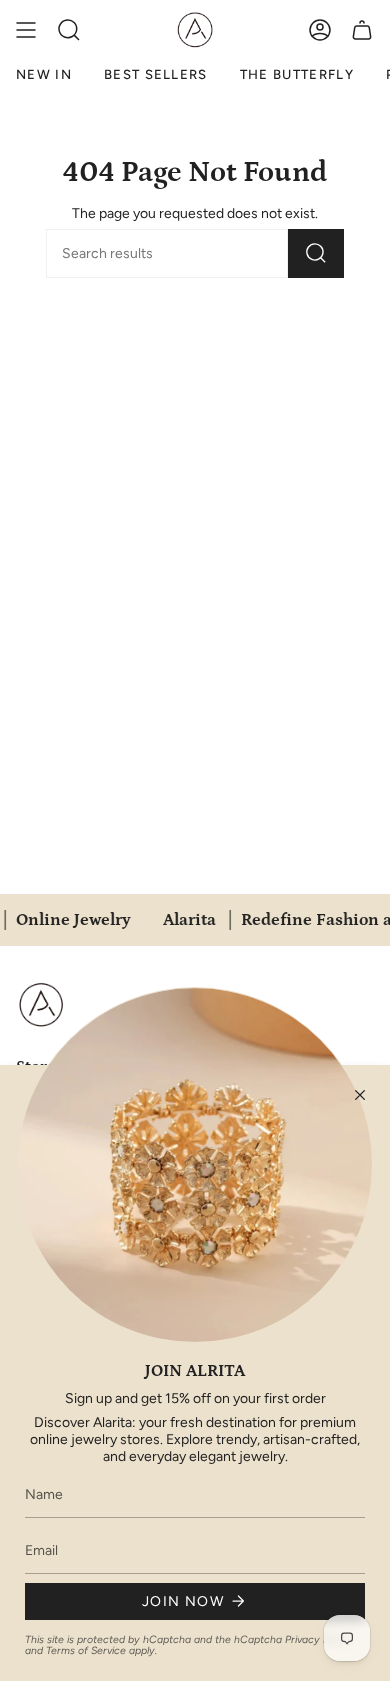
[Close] (360, 1095)
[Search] (316, 253)
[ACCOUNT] (320, 30)
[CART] (362, 30)
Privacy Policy (318, 1639)
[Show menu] (26, 30)
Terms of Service (86, 1650)
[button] (69, 30)
